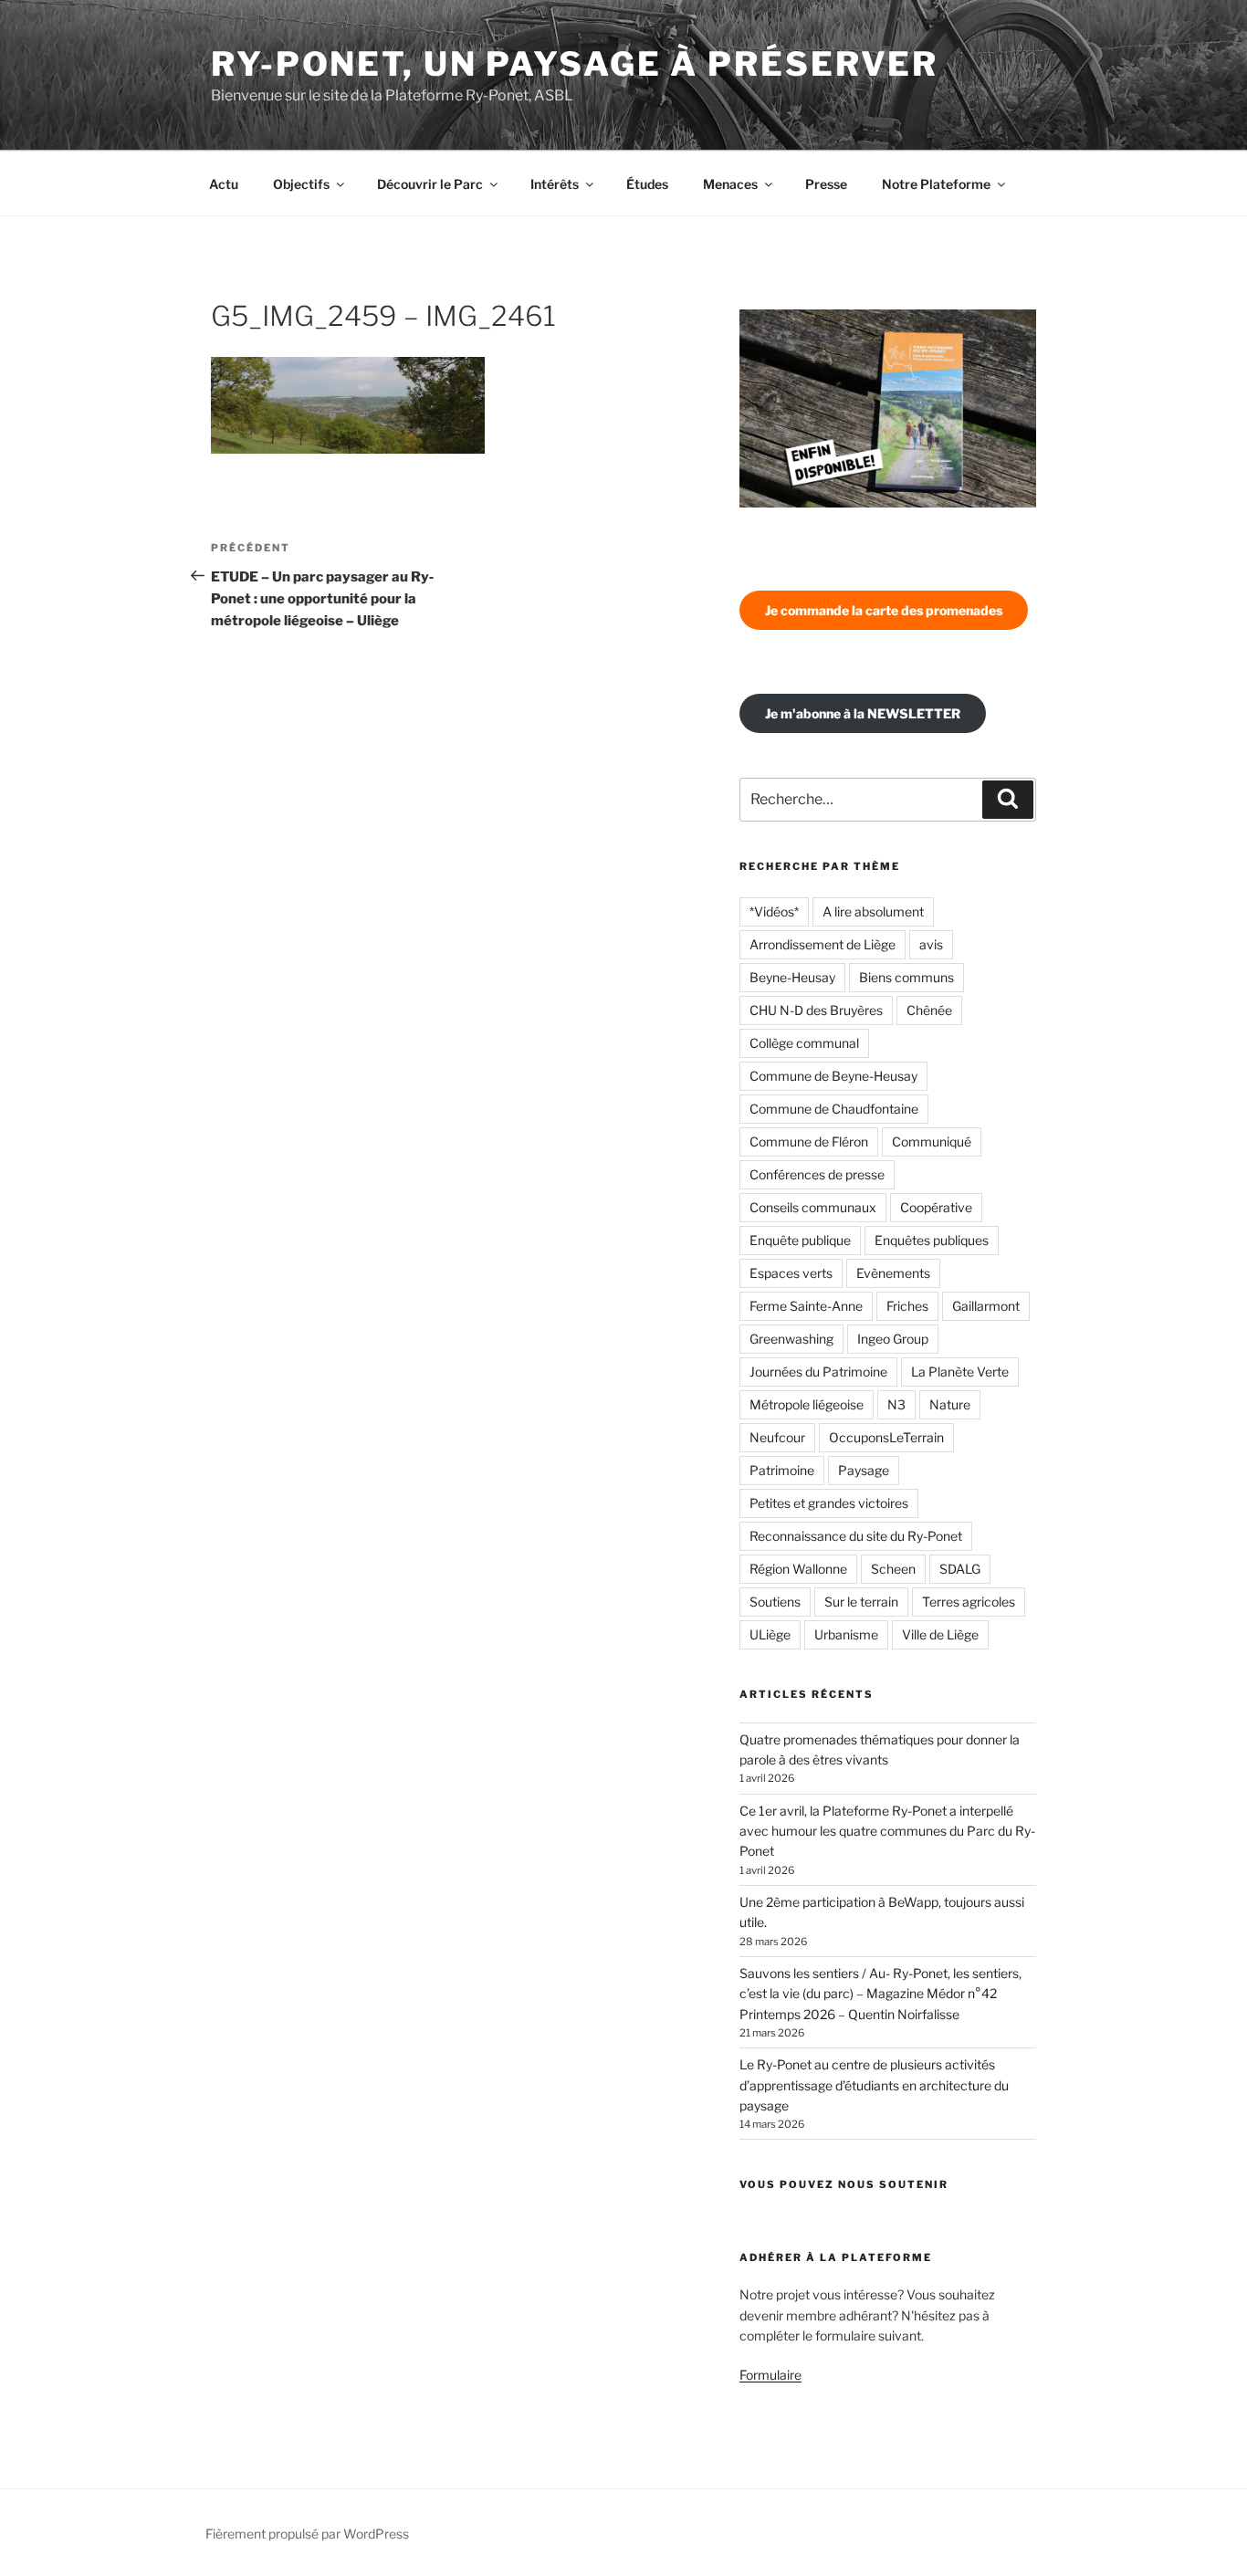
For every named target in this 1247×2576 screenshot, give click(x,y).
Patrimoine (782, 1470)
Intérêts (555, 184)
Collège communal (804, 1043)
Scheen (893, 1569)
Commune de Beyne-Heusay (833, 1076)
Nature (950, 1404)
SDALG (960, 1569)
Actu (224, 184)
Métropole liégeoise (807, 1404)
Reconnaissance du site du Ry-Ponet (856, 1536)
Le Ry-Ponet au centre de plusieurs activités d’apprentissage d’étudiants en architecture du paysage (874, 2085)
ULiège (770, 1634)
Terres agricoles (969, 1602)
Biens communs (906, 977)
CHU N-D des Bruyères (816, 1010)
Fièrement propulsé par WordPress (307, 2534)
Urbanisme (846, 1634)
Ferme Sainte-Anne (806, 1306)
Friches (907, 1306)
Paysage (864, 1470)
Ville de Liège (940, 1634)
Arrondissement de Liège (823, 944)
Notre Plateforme (936, 184)
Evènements (893, 1273)
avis (931, 944)
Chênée (929, 1010)
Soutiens (775, 1602)
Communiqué (932, 1141)
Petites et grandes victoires (829, 1503)
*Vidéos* (774, 911)
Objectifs (301, 184)
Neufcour (777, 1437)
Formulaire (770, 2375)
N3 (896, 1404)
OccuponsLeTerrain (886, 1437)
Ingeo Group (893, 1339)
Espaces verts (791, 1273)
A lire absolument (873, 911)
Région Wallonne (798, 1569)
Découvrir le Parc (430, 184)
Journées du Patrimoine (818, 1372)
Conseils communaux (813, 1207)
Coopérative (936, 1207)
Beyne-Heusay (792, 977)
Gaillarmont (986, 1306)
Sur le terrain (861, 1602)
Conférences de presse (817, 1174)
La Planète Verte (960, 1372)
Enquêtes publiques (932, 1240)
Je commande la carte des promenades (884, 610)
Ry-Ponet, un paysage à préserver (575, 64)
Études (647, 184)
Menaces (730, 184)
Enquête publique (800, 1240)
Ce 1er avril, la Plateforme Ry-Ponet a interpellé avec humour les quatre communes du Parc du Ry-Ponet (887, 1831)
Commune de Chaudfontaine (834, 1109)
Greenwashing (791, 1339)
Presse (826, 184)
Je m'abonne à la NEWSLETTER (863, 713)
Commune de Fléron (809, 1141)
